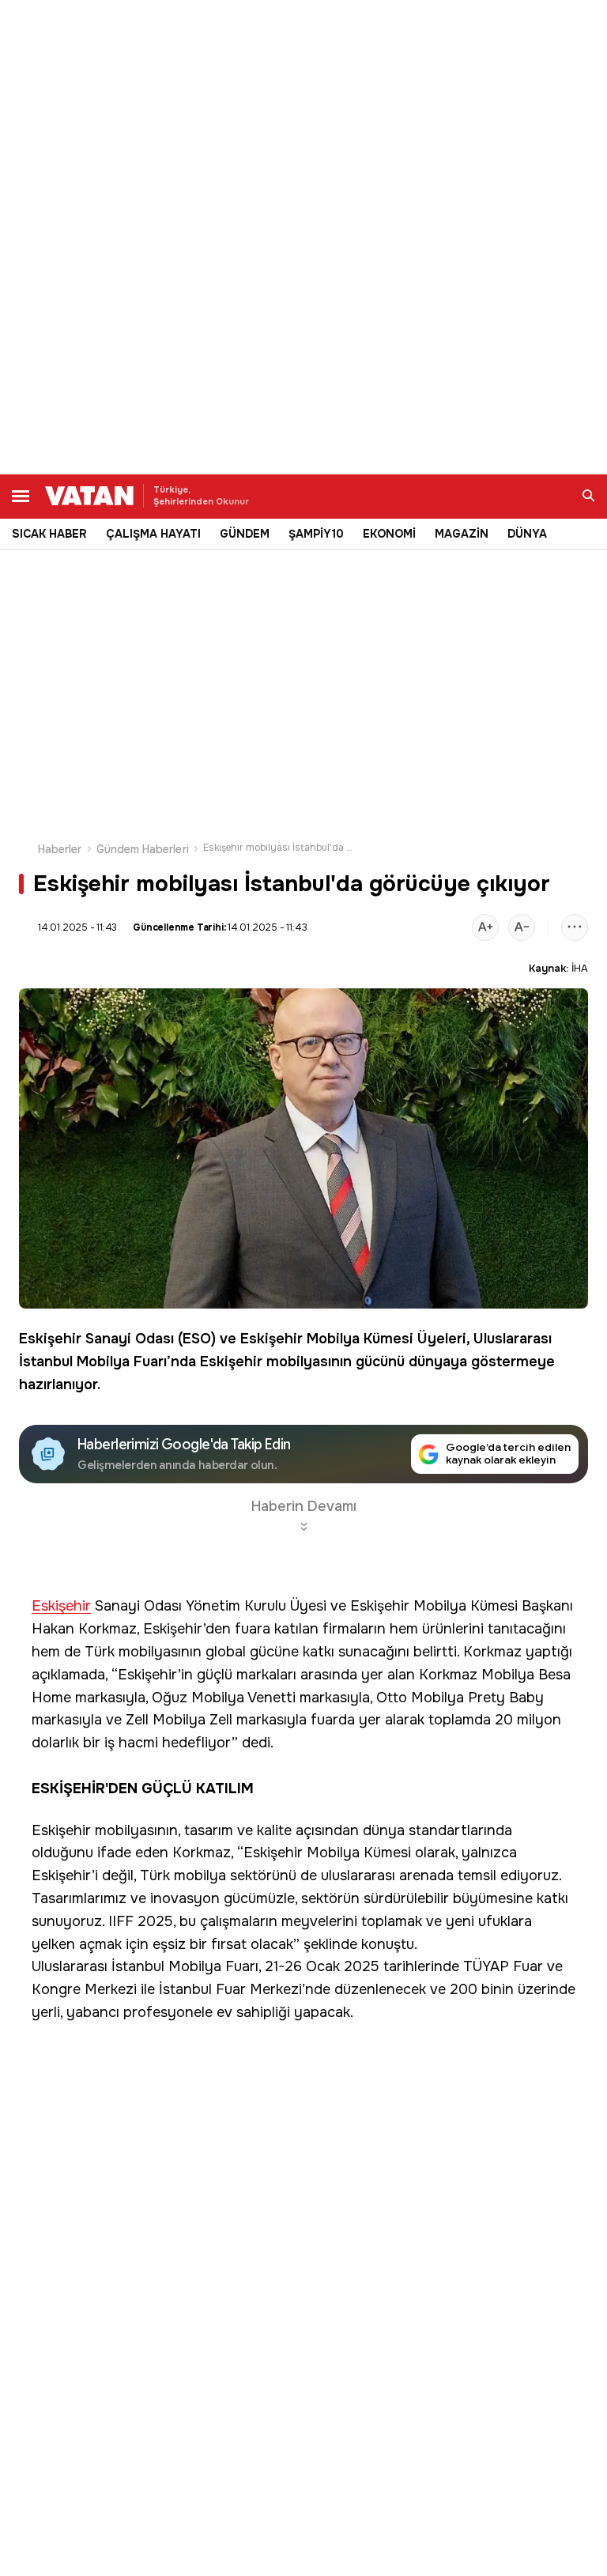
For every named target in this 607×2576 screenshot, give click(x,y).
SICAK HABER (49, 534)
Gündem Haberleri (143, 849)
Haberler (60, 849)
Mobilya (333, 1339)
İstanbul (46, 1362)
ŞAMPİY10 (316, 534)
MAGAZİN (462, 534)
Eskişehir (50, 1339)
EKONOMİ (389, 534)
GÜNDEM (245, 534)
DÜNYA (527, 534)
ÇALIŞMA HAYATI (153, 534)
